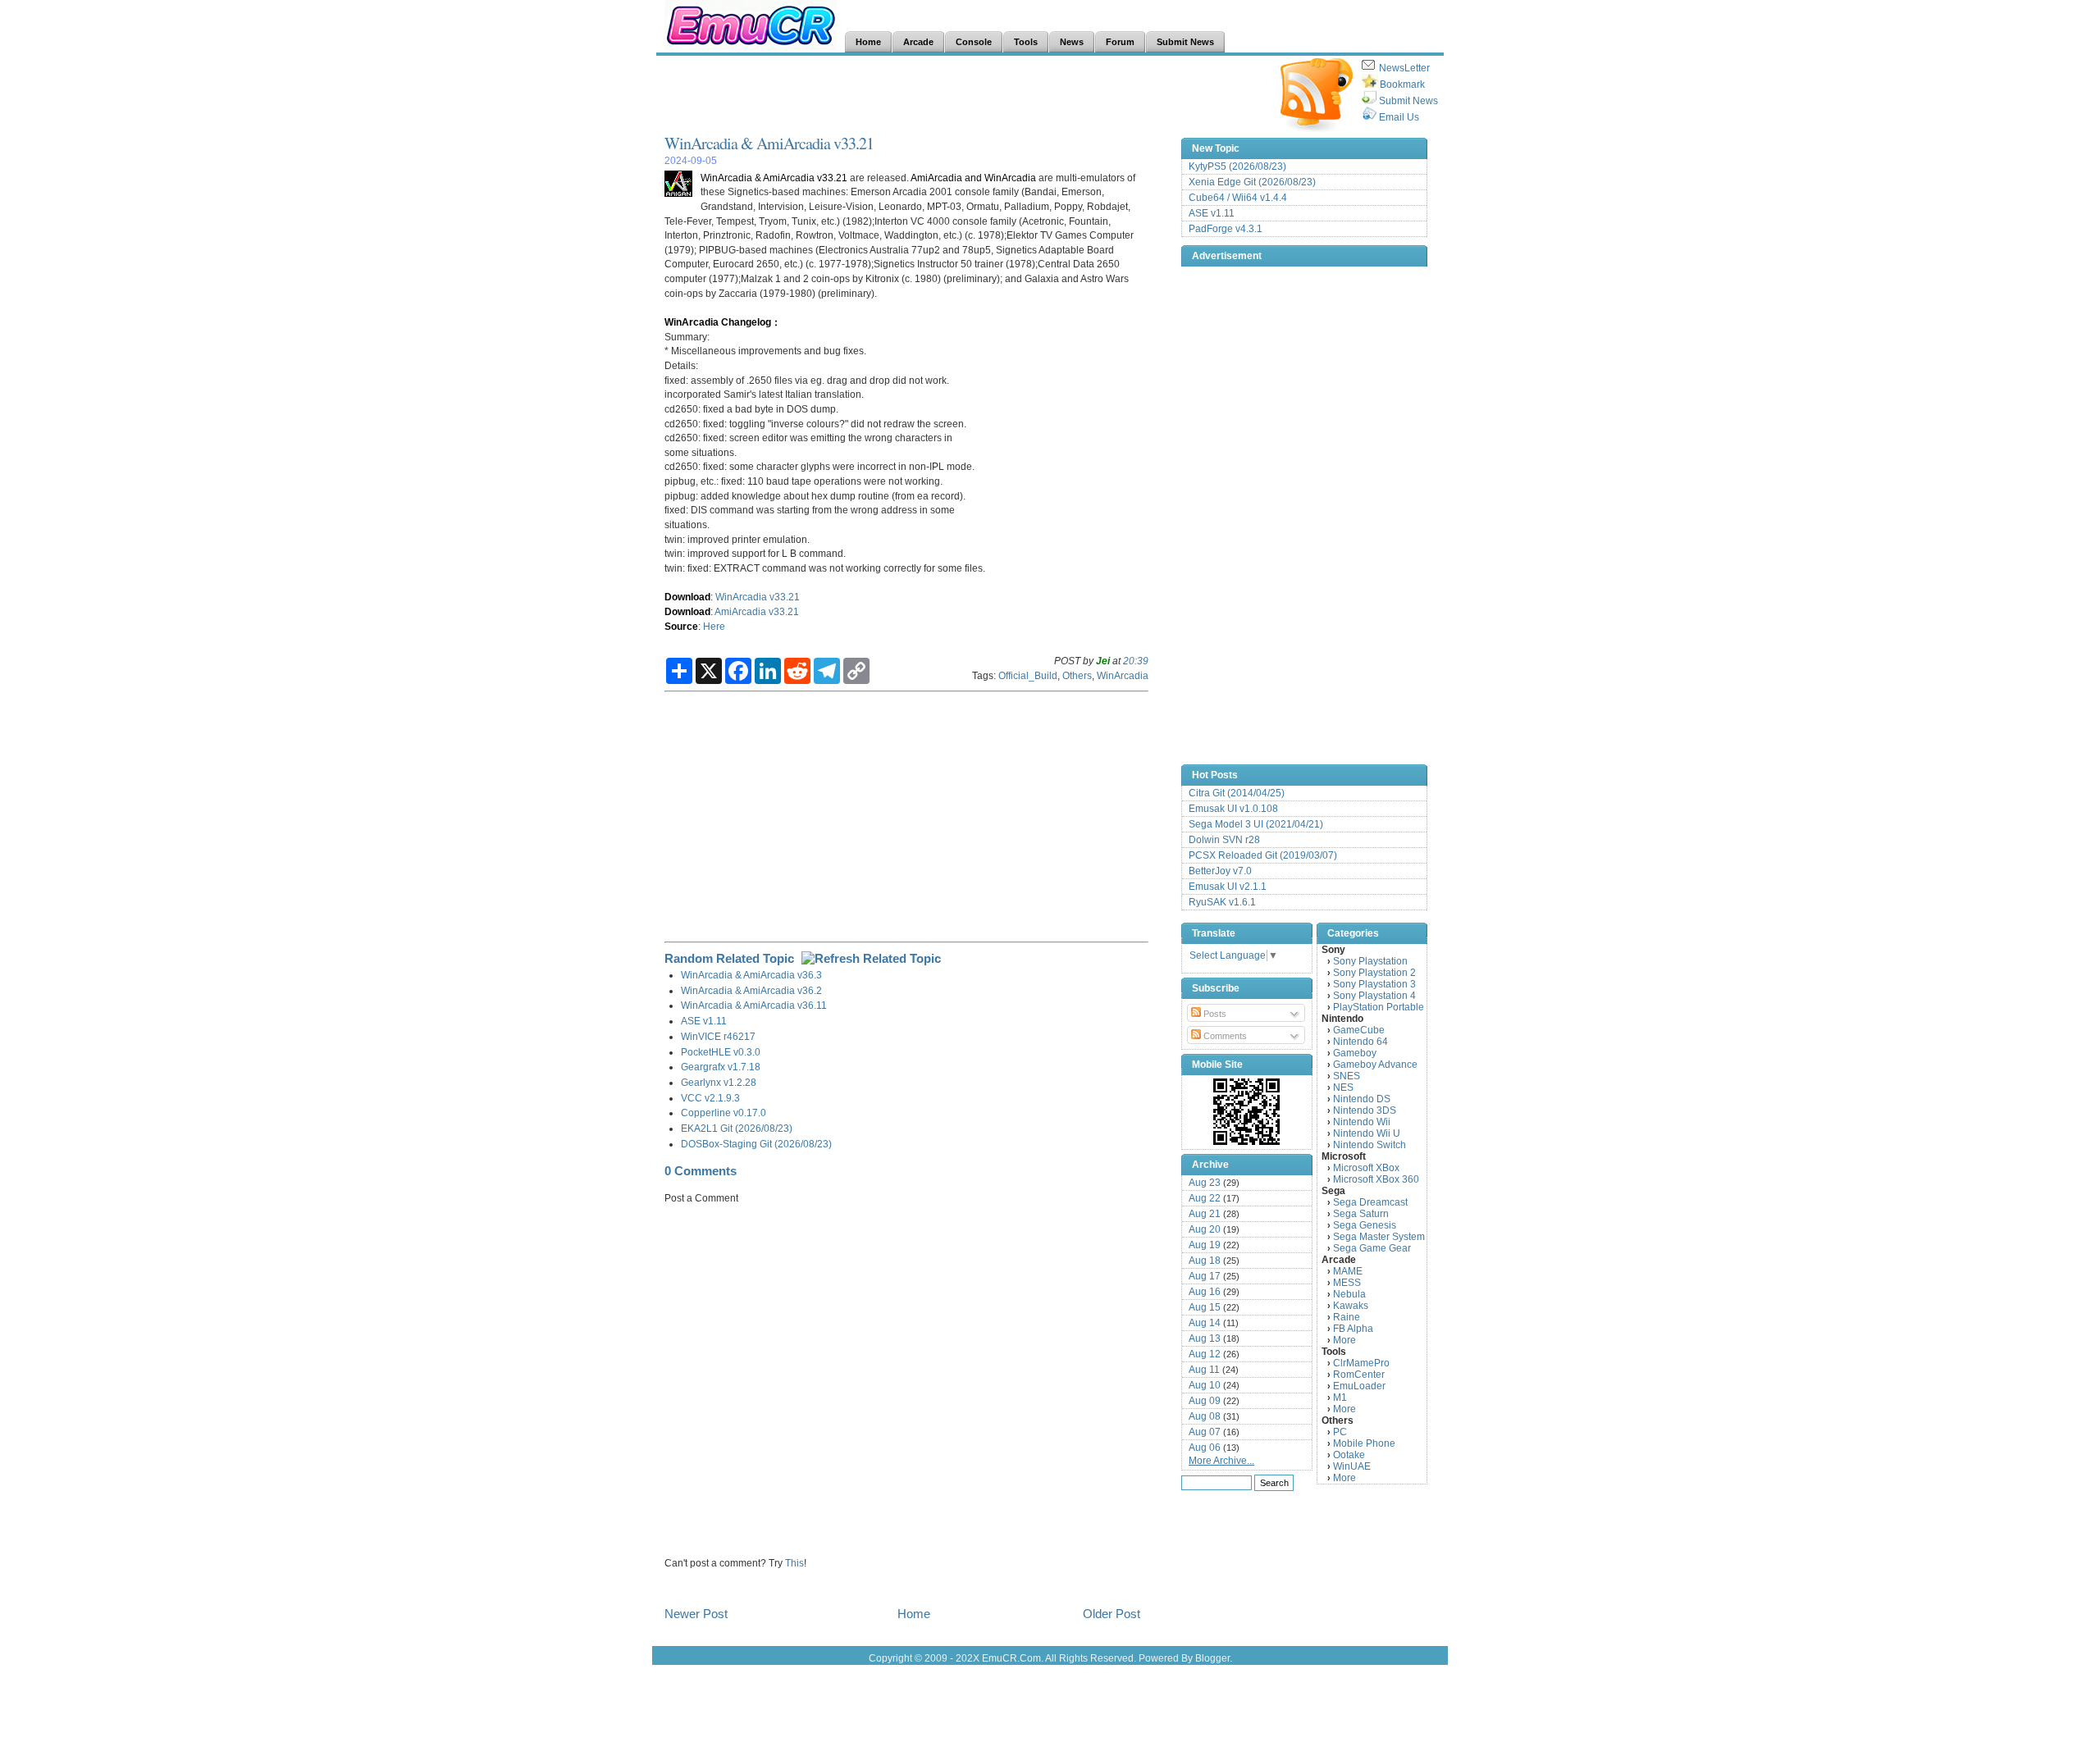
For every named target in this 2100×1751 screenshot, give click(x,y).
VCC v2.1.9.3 (710, 1098)
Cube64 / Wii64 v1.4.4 (1238, 198)
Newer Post (696, 1614)
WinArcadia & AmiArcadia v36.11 (754, 1005)
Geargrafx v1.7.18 (721, 1067)
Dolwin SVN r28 (1224, 840)
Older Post (1112, 1614)
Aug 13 (1205, 1338)
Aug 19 (1205, 1245)
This (794, 1563)
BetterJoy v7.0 (1220, 871)
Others (1077, 675)
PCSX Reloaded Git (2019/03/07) (1263, 855)
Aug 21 (1205, 1214)
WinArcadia (1123, 675)
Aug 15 (1205, 1307)
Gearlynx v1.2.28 (719, 1082)
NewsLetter (1404, 68)
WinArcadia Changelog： (723, 322)
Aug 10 (1205, 1385)
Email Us (1399, 117)
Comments (1224, 1036)
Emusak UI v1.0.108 (1233, 809)
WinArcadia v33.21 (758, 597)
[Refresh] (871, 958)
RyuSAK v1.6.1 (1222, 902)
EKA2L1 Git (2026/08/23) (737, 1128)
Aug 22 (1205, 1198)
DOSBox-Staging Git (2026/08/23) (756, 1144)
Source (681, 626)
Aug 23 (1205, 1183)
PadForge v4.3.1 (1226, 229)
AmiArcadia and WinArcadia (973, 178)
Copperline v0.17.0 (724, 1113)
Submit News (1408, 101)
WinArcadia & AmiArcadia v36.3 (751, 975)
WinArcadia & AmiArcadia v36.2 (751, 990)
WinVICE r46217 (718, 1036)
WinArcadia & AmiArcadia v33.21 (769, 143)
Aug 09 (1205, 1401)
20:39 (1136, 661)
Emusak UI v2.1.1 (1228, 887)
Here (714, 626)
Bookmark (1402, 84)
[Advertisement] (963, 95)
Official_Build (1028, 675)
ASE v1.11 (704, 1021)
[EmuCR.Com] (1247, 1111)
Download (687, 597)
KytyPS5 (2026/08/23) (1237, 166)
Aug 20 (1205, 1229)
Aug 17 (1205, 1276)
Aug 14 (1205, 1323)
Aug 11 (1204, 1370)
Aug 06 (1205, 1448)
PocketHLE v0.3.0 (721, 1052)
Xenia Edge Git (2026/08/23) (1252, 182)
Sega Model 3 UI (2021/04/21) (1256, 824)
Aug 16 (1205, 1292)
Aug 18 (1205, 1261)
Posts (1214, 1014)
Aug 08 (1205, 1416)
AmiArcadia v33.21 (757, 611)
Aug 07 (1205, 1432)
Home (914, 1614)
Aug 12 (1205, 1354)
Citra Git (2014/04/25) (1237, 793)
